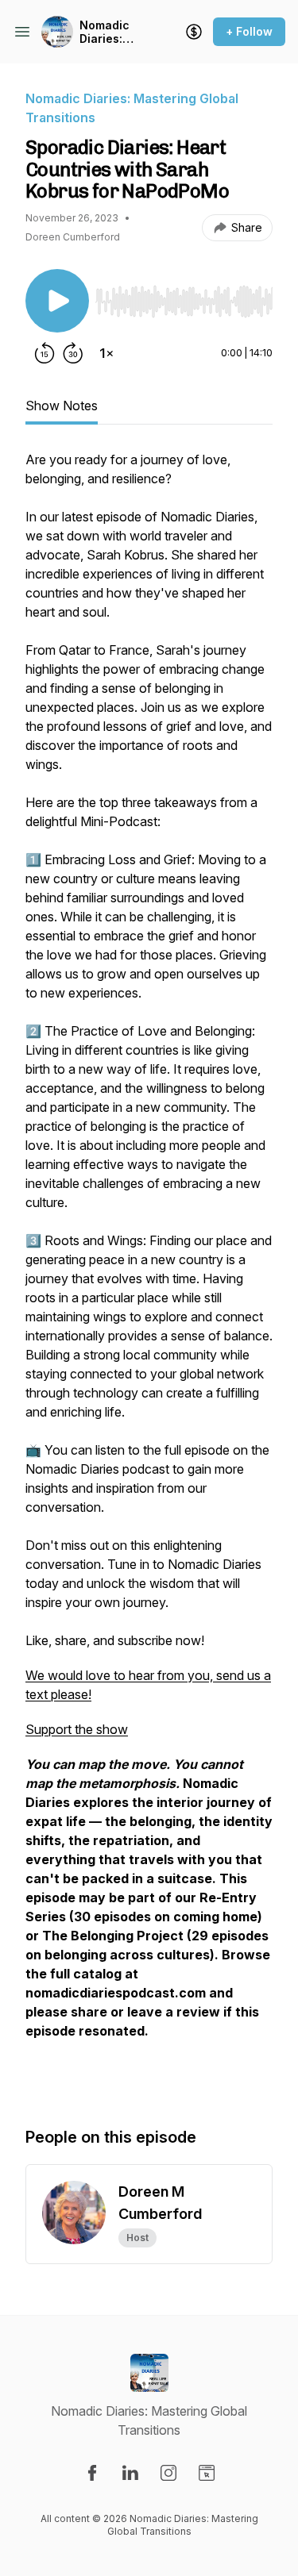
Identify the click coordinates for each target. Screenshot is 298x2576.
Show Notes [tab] (62, 406)
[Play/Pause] (57, 301)
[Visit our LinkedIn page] (130, 2473)
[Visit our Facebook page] (92, 2473)
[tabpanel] (149, 1272)
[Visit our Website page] (207, 2473)
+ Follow (249, 31)
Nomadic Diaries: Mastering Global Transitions (111, 32)
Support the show (77, 1729)
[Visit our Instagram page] (168, 2473)
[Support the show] (194, 32)
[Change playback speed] (106, 353)
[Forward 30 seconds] (73, 353)
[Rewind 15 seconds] (45, 353)
